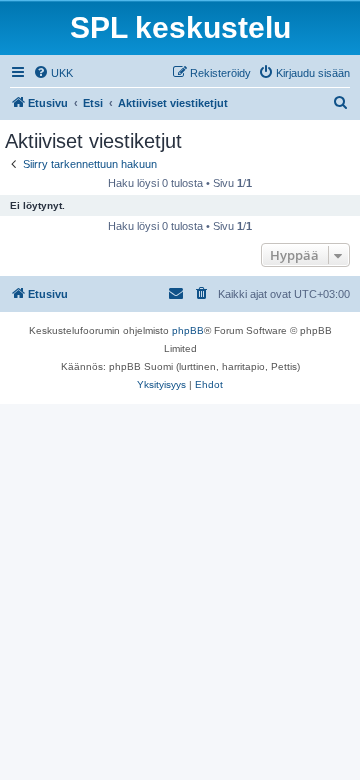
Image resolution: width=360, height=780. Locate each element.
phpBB (188, 330)
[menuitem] (53, 73)
